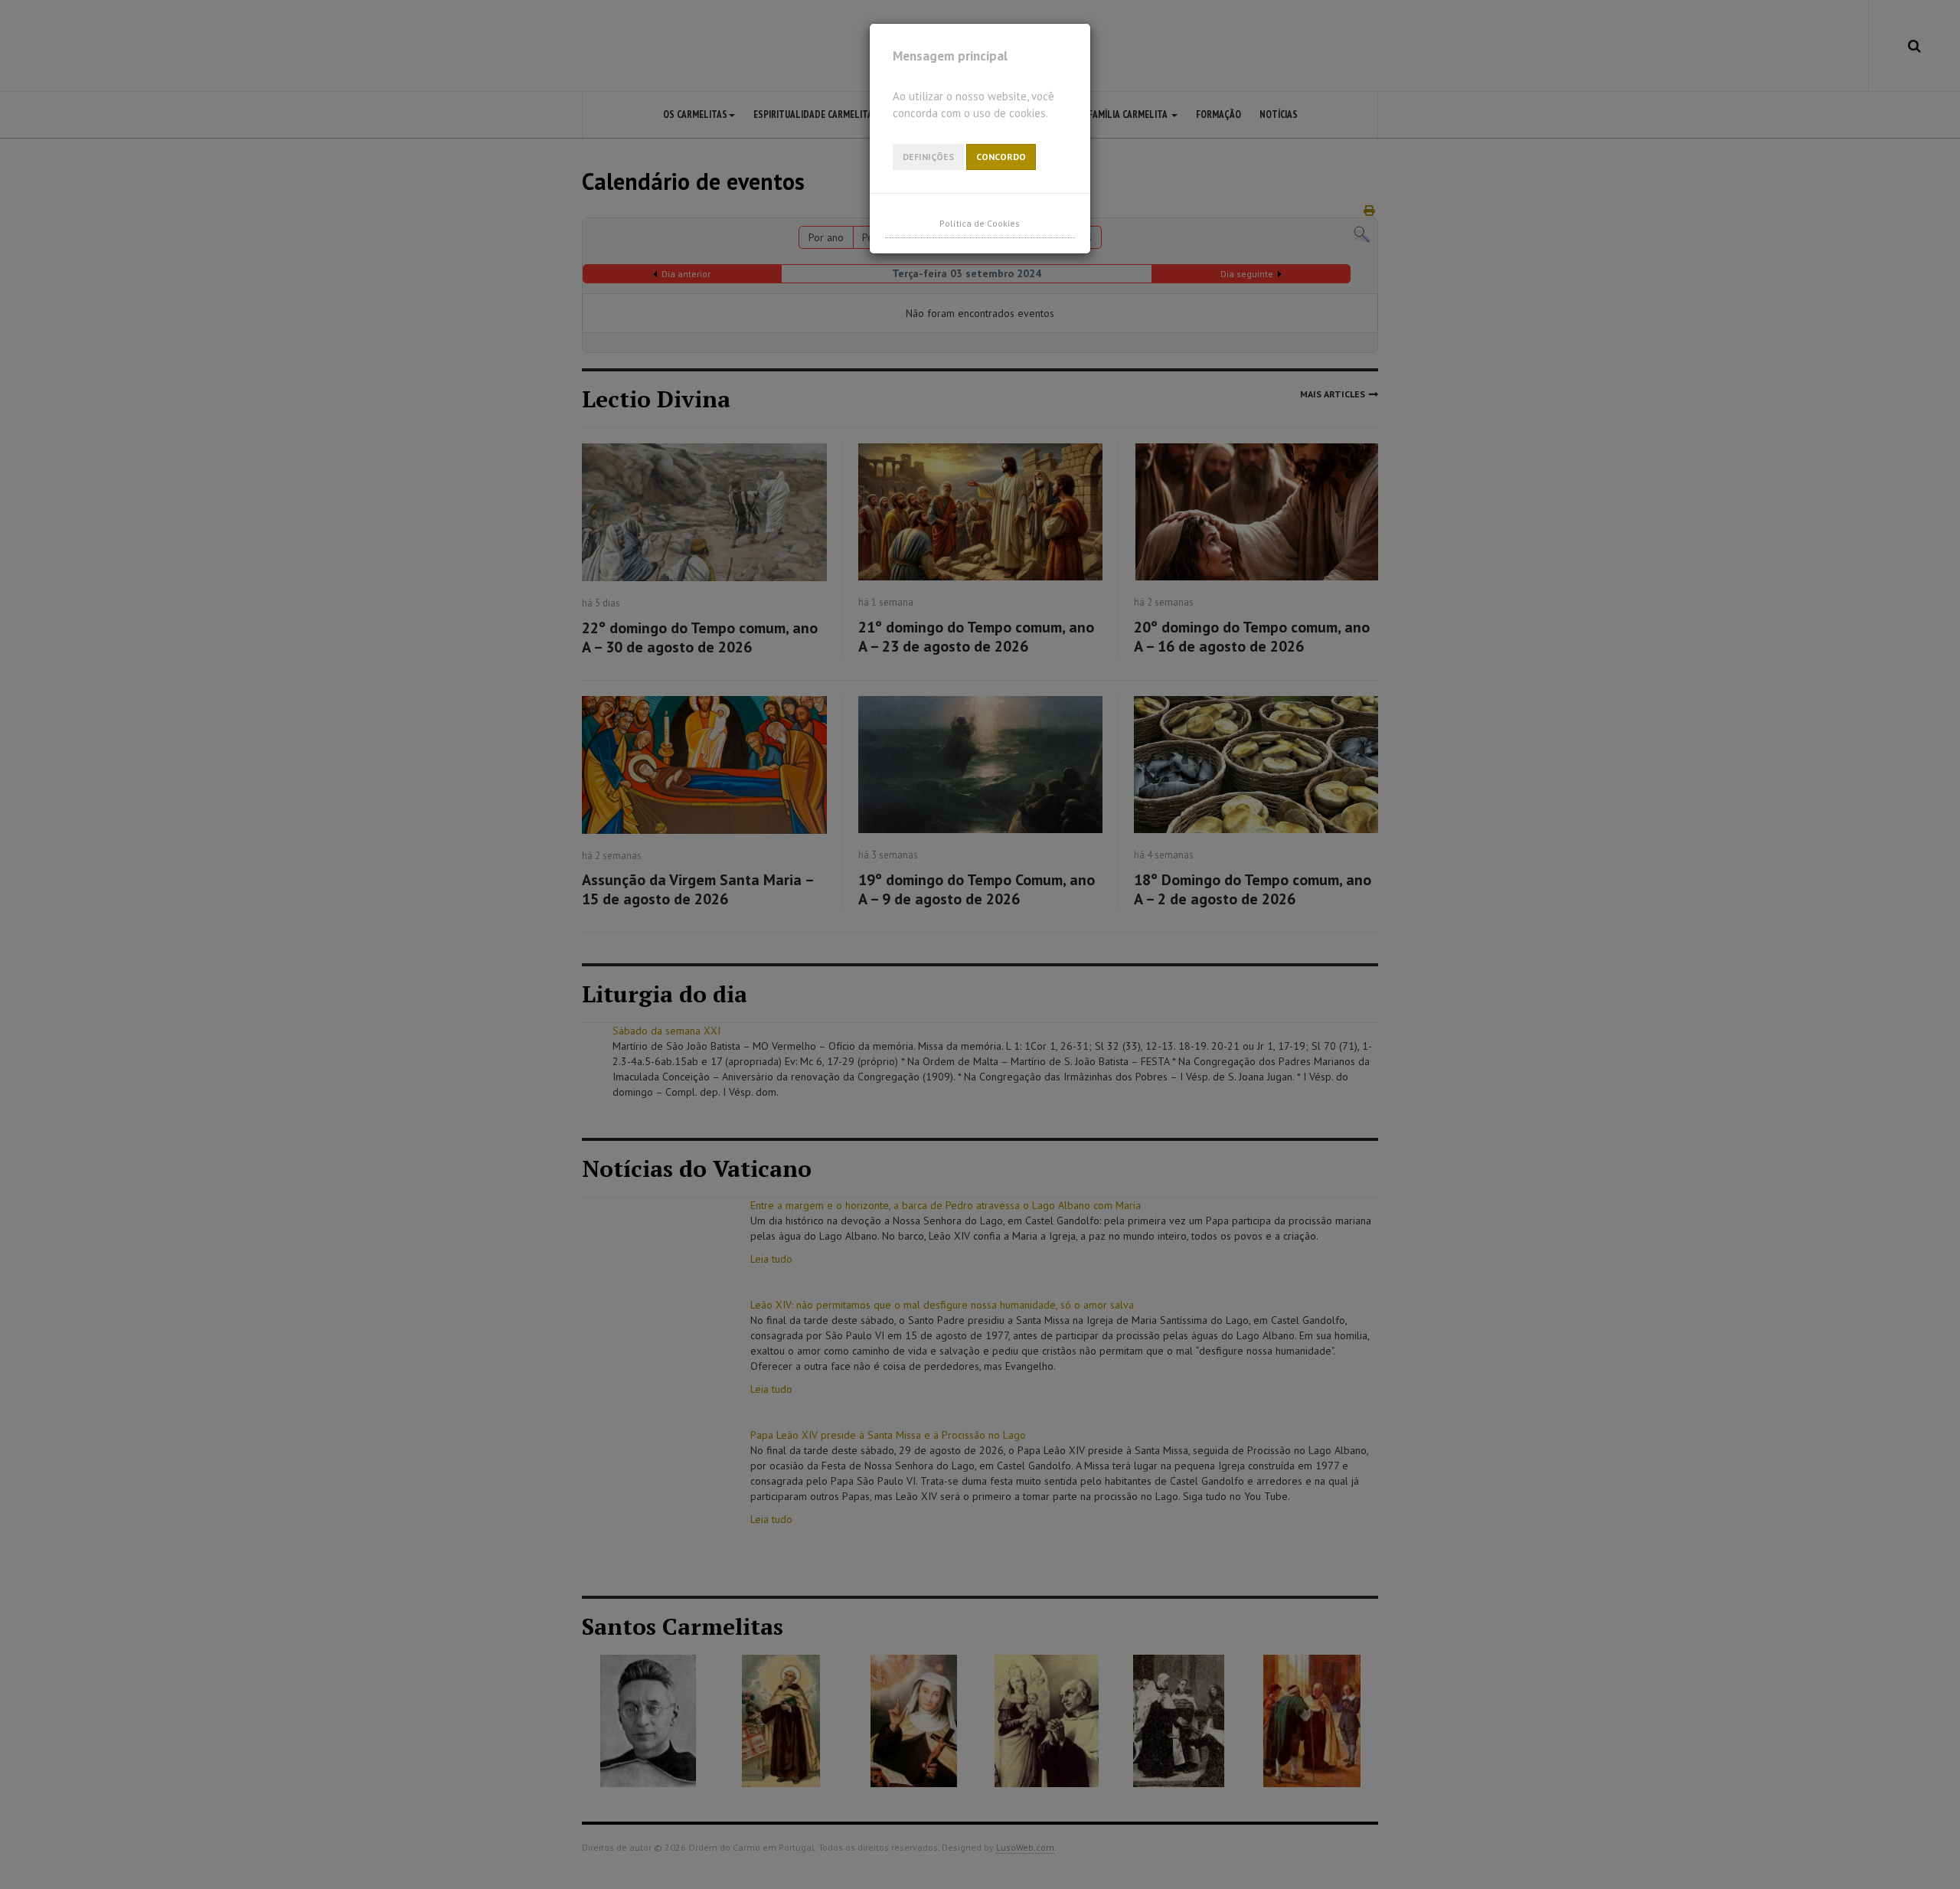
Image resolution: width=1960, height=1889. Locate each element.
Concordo (1001, 157)
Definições (928, 157)
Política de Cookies (980, 223)
